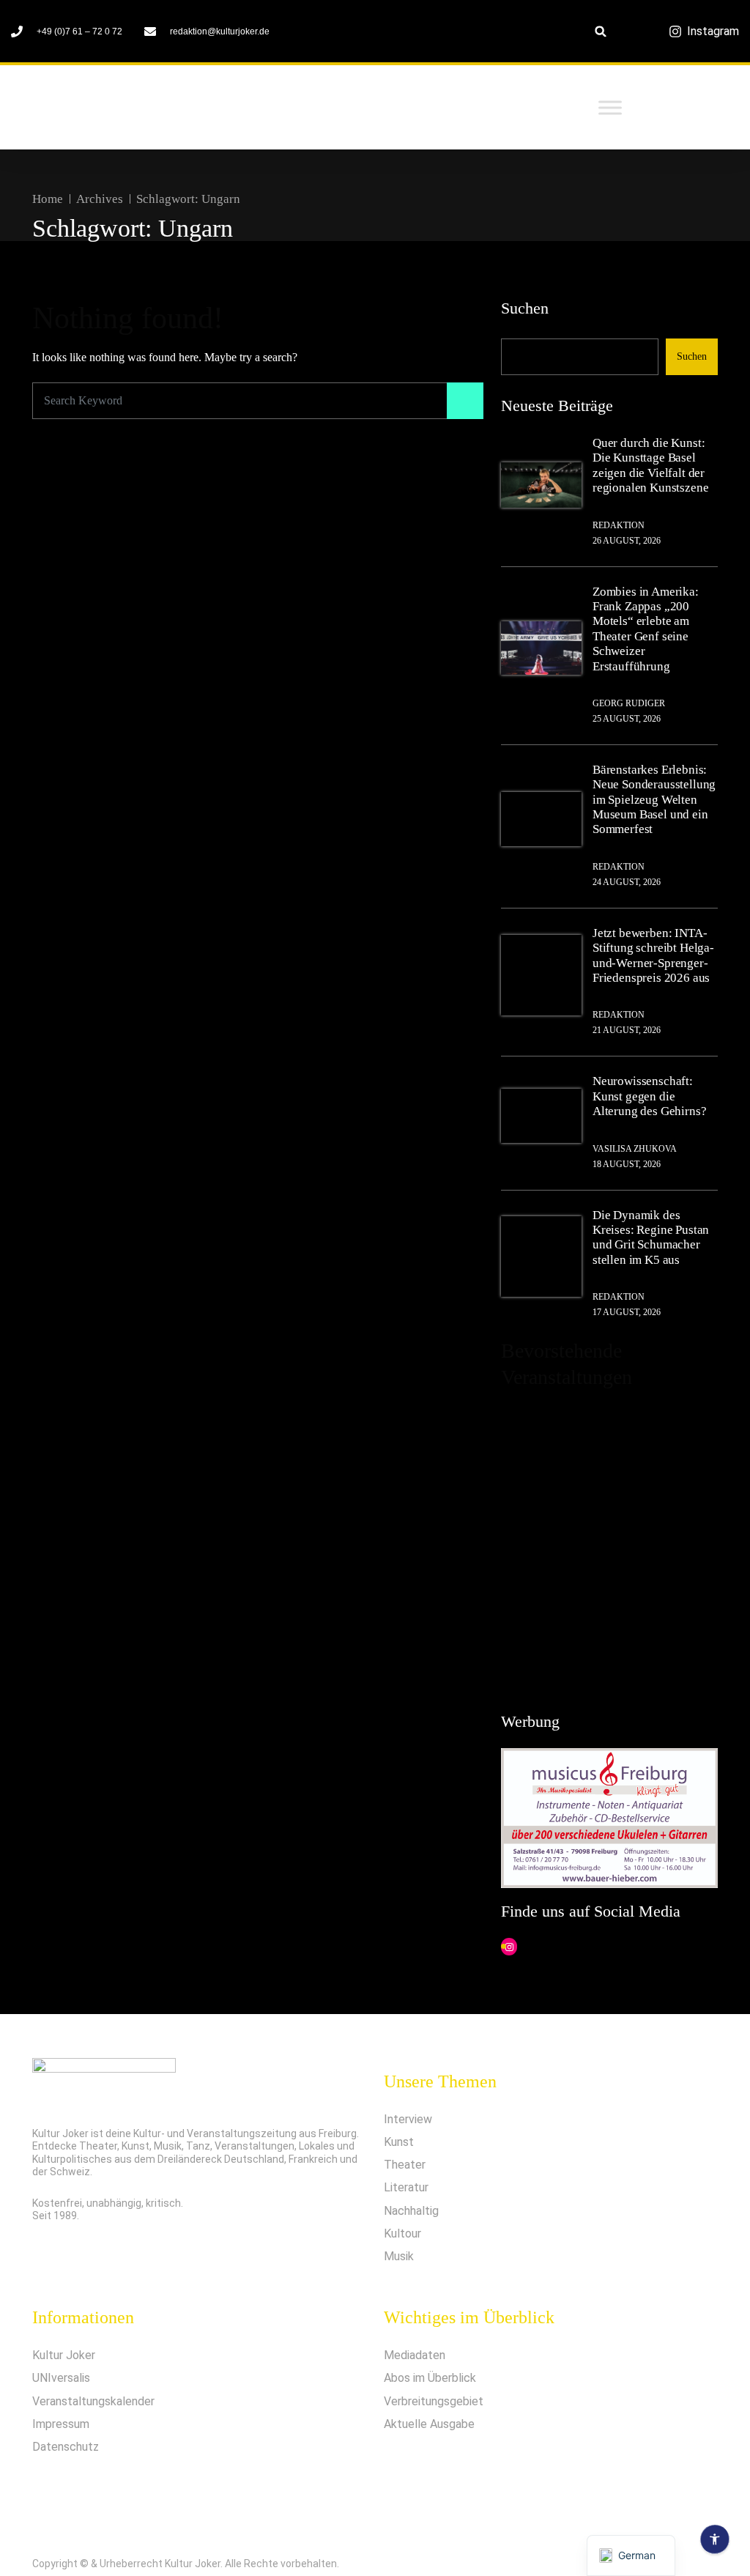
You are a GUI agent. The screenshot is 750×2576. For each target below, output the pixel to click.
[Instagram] (509, 1947)
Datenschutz (66, 2447)
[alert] (609, 1544)
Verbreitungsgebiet (434, 2401)
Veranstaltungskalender (93, 2401)
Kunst (399, 2142)
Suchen (525, 308)
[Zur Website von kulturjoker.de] (541, 485)
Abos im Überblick (430, 2378)
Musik (399, 2256)
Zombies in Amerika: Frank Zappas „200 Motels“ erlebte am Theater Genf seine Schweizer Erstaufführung (646, 629)
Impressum (61, 2424)
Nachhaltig (411, 2211)
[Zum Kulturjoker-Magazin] (149, 108)
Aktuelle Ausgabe (429, 2424)
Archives (100, 199)
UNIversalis (61, 2378)
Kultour (402, 2233)
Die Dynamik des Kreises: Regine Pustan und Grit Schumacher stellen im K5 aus (651, 1237)
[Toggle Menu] (610, 107)
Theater (405, 2165)
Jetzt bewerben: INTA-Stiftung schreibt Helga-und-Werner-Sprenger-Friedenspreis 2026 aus (653, 955)
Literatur (406, 2187)
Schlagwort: (188, 199)
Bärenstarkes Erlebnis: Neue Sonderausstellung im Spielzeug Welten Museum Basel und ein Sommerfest (654, 800)
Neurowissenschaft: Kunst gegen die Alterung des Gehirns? (649, 1096)
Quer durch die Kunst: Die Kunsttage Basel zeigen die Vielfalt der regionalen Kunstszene (650, 465)
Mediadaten (415, 2355)
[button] (601, 31)
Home (48, 199)
